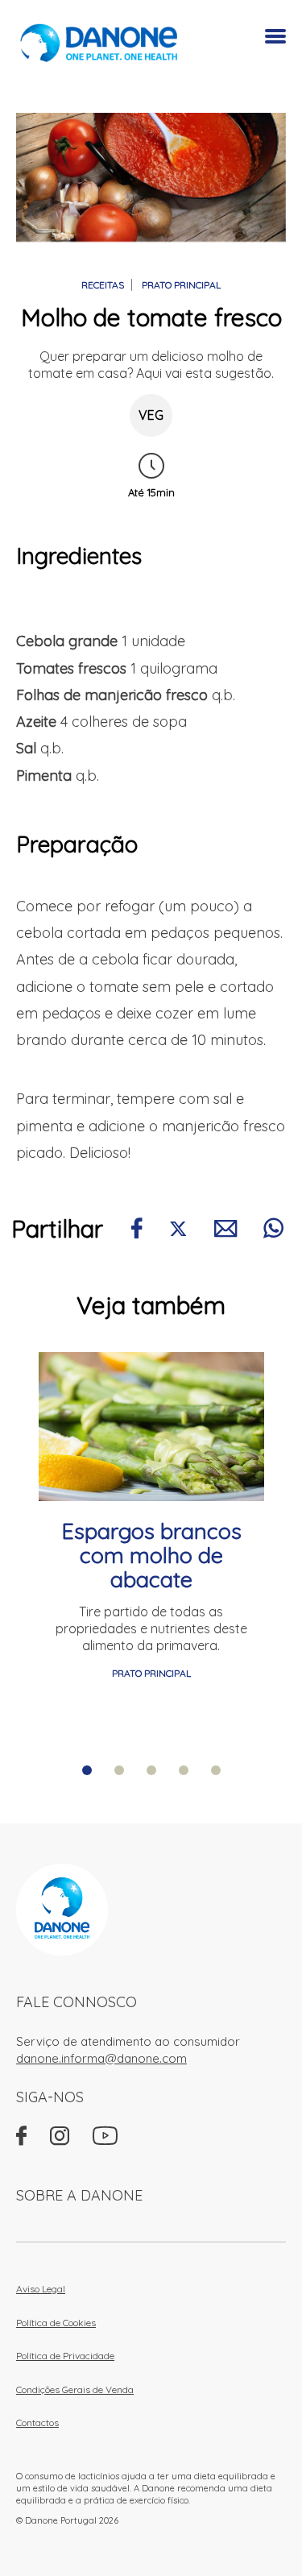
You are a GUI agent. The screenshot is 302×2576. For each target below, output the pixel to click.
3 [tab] (151, 1770)
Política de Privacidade (65, 2356)
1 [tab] (87, 1770)
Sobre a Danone (79, 2195)
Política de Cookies (56, 2323)
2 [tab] (119, 1770)
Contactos (37, 2423)
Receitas (103, 285)
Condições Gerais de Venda (75, 2389)
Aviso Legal (41, 2289)
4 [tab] (184, 1770)
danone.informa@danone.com (101, 2058)
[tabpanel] (151, 1517)
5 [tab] (216, 1770)
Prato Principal (181, 285)
